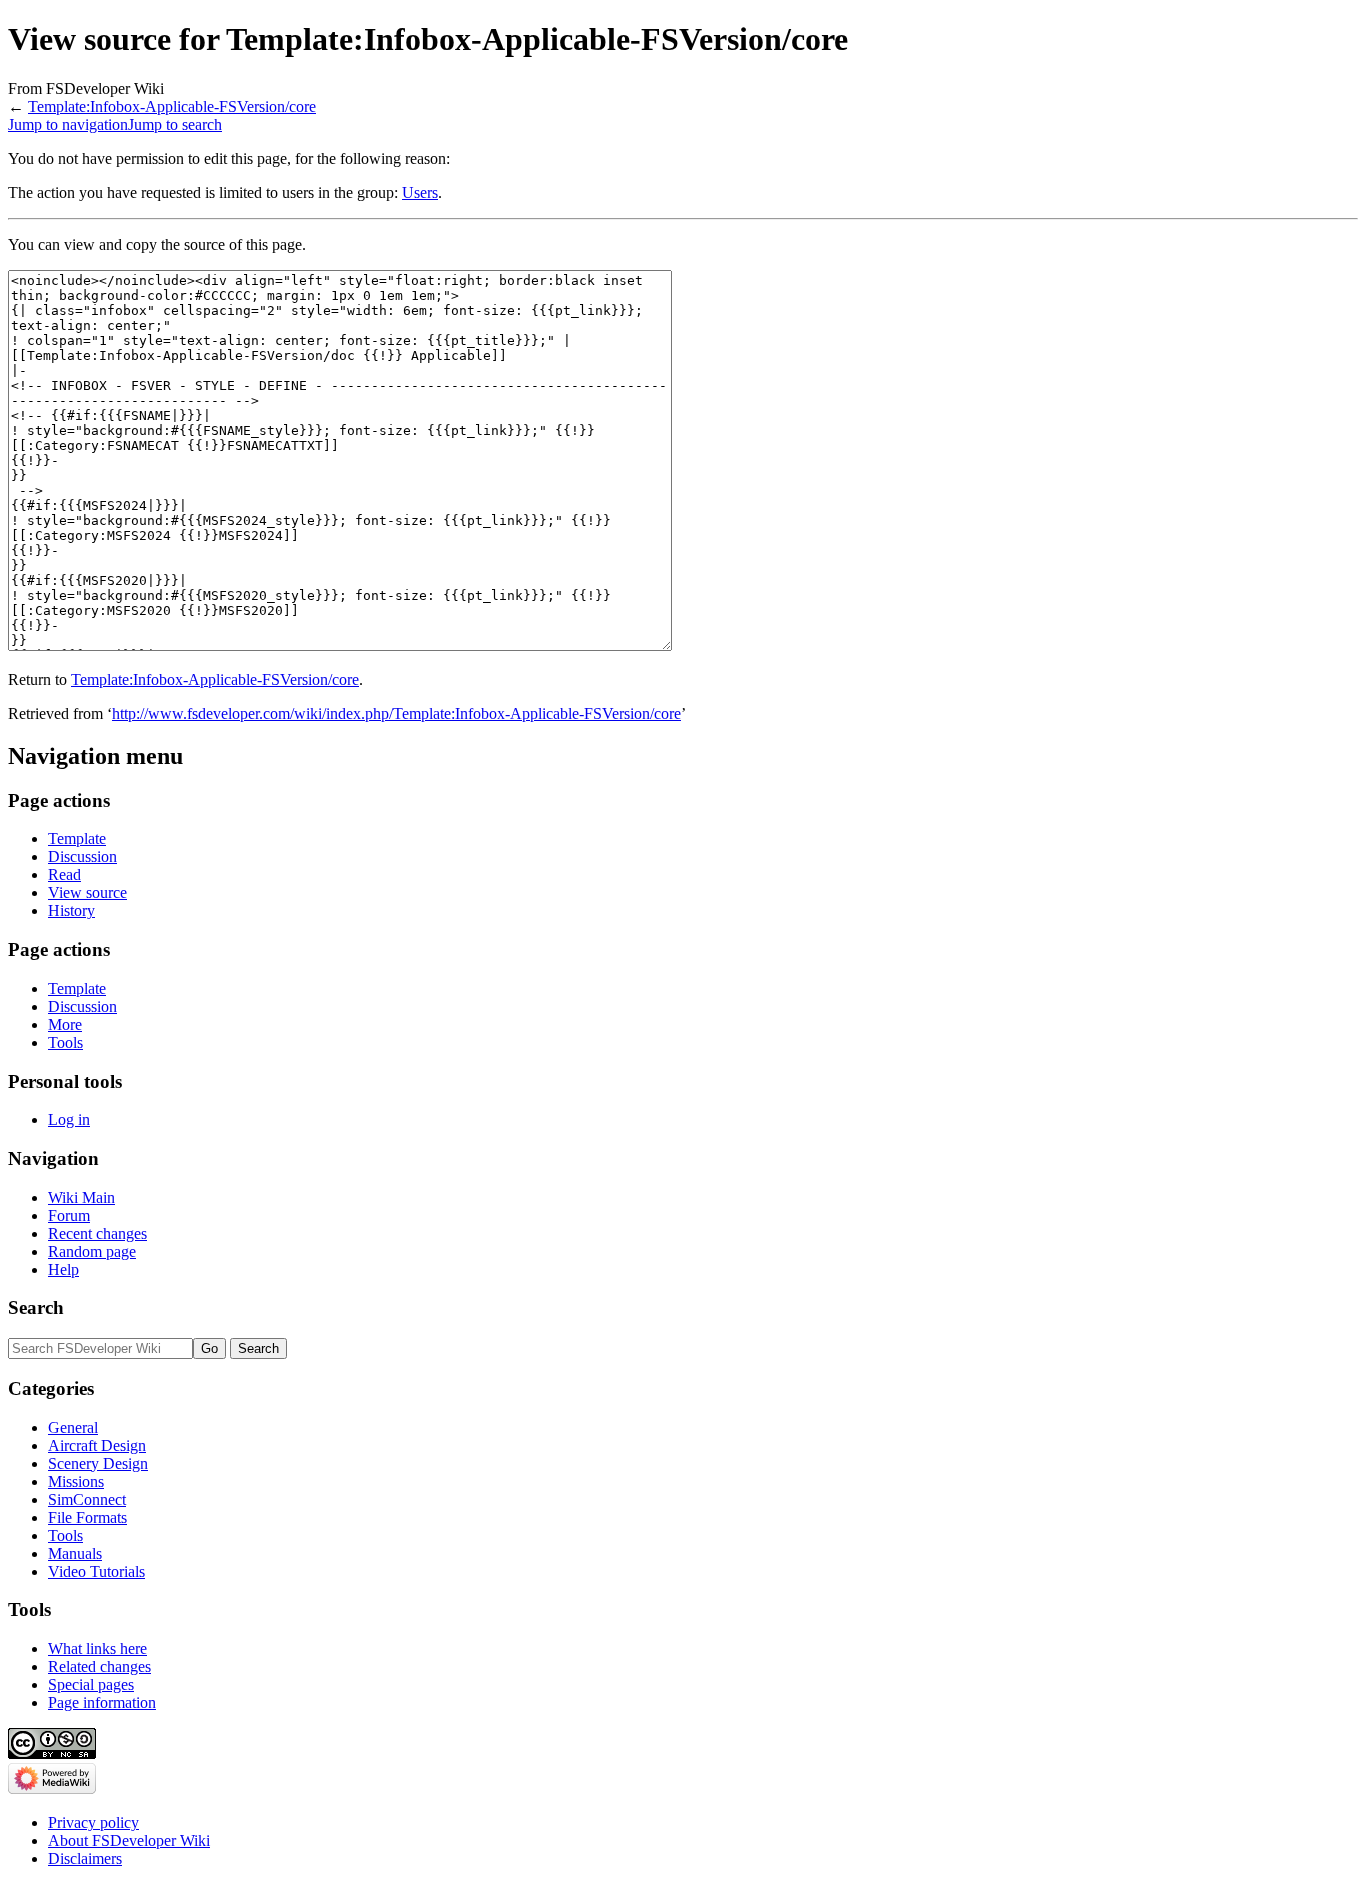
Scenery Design (98, 1463)
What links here (97, 1648)
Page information (102, 1702)
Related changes (99, 1666)
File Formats (87, 1517)
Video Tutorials (96, 1571)
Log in (69, 1119)
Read (64, 874)
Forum (69, 1215)
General (73, 1427)
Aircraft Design (97, 1445)
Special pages (91, 1684)
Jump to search (175, 124)
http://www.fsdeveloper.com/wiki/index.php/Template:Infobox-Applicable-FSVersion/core (396, 713)
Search (36, 1307)
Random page (92, 1251)
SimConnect (87, 1499)
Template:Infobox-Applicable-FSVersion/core (172, 106)
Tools (65, 1042)
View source (87, 892)
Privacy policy (93, 1822)
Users (420, 192)
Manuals (75, 1553)
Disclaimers (85, 1858)
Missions (76, 1481)
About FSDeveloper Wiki (129, 1840)
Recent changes (97, 1233)
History (71, 910)
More (65, 1024)
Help (63, 1269)
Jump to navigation (68, 124)
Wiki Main (81, 1197)
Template (77, 838)
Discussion (82, 856)
